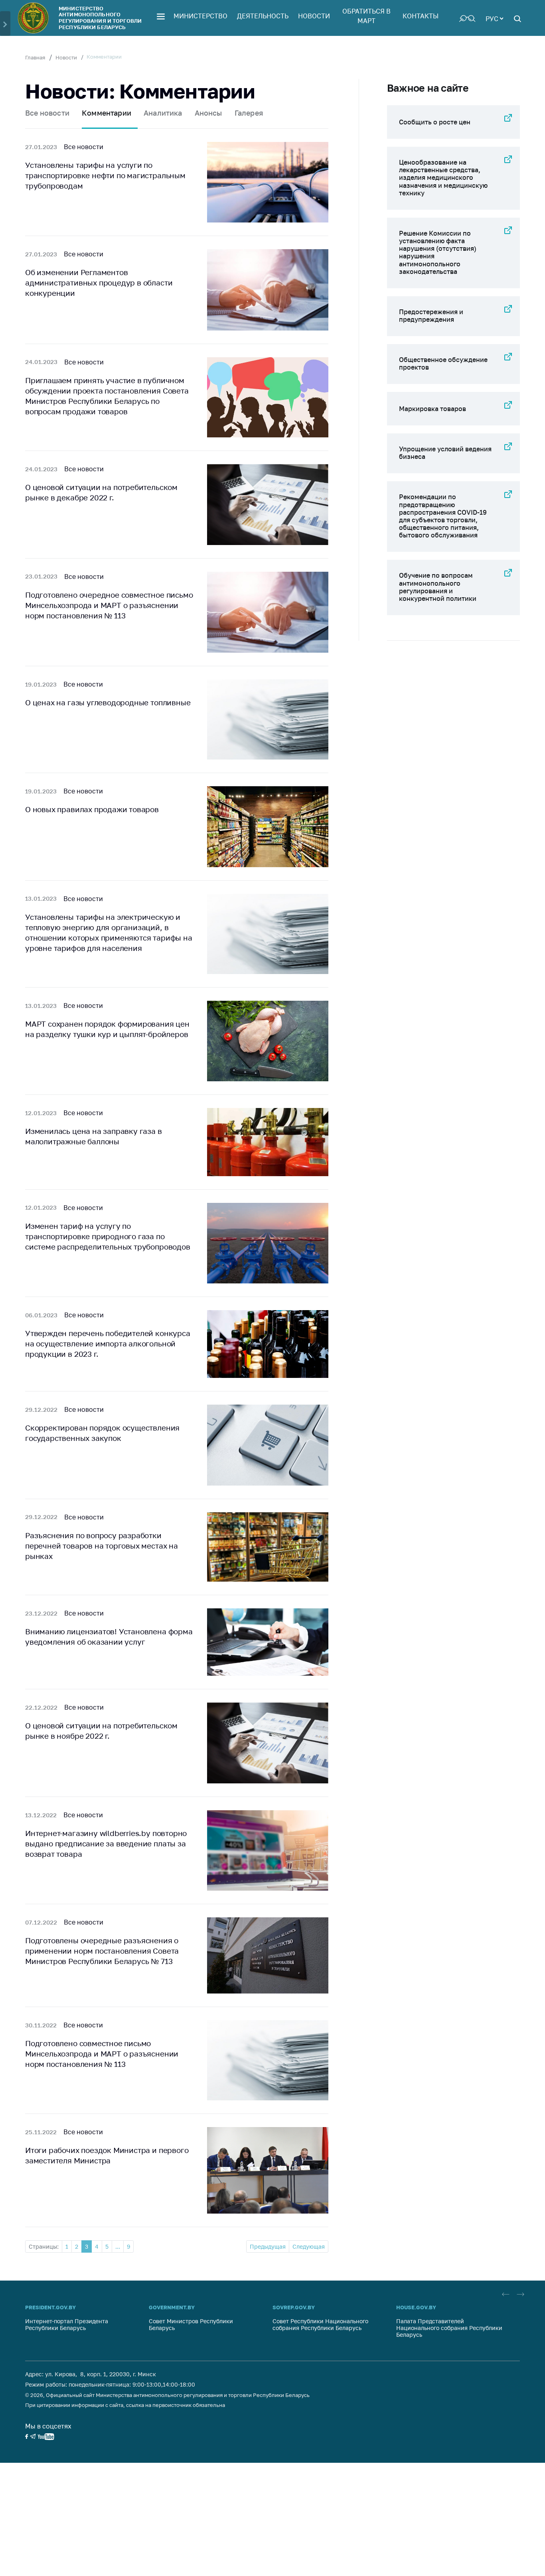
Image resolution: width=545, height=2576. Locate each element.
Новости (314, 16)
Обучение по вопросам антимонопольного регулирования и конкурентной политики (438, 587)
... (118, 2246)
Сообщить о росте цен (435, 122)
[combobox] (494, 18)
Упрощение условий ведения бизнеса (445, 453)
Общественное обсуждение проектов (443, 363)
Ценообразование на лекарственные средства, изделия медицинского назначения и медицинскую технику (443, 178)
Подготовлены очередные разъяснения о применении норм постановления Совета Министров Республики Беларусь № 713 (102, 1951)
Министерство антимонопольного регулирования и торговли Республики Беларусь (100, 18)
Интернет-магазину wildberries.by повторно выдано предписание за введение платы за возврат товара (106, 1843)
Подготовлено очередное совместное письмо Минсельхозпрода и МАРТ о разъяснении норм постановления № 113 (109, 605)
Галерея (249, 113)
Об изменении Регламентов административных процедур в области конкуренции (99, 282)
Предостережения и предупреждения (431, 316)
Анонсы (208, 113)
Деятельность (263, 16)
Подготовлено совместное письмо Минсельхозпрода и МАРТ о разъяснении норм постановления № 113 (102, 2054)
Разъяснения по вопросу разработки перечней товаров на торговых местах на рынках (102, 1546)
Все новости (47, 113)
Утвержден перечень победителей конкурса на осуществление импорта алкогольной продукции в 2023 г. (108, 1343)
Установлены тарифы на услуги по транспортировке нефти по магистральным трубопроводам (105, 175)
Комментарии (107, 113)
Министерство (200, 16)
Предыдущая (268, 2246)
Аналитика (163, 113)
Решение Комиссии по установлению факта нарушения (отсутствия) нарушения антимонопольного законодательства (438, 252)
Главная (35, 57)
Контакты (421, 16)
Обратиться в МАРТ (366, 16)
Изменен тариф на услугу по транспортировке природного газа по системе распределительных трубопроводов (108, 1236)
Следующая (309, 2246)
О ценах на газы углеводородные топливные (108, 702)
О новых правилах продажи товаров (92, 809)
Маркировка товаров (432, 409)
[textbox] (494, 18)
